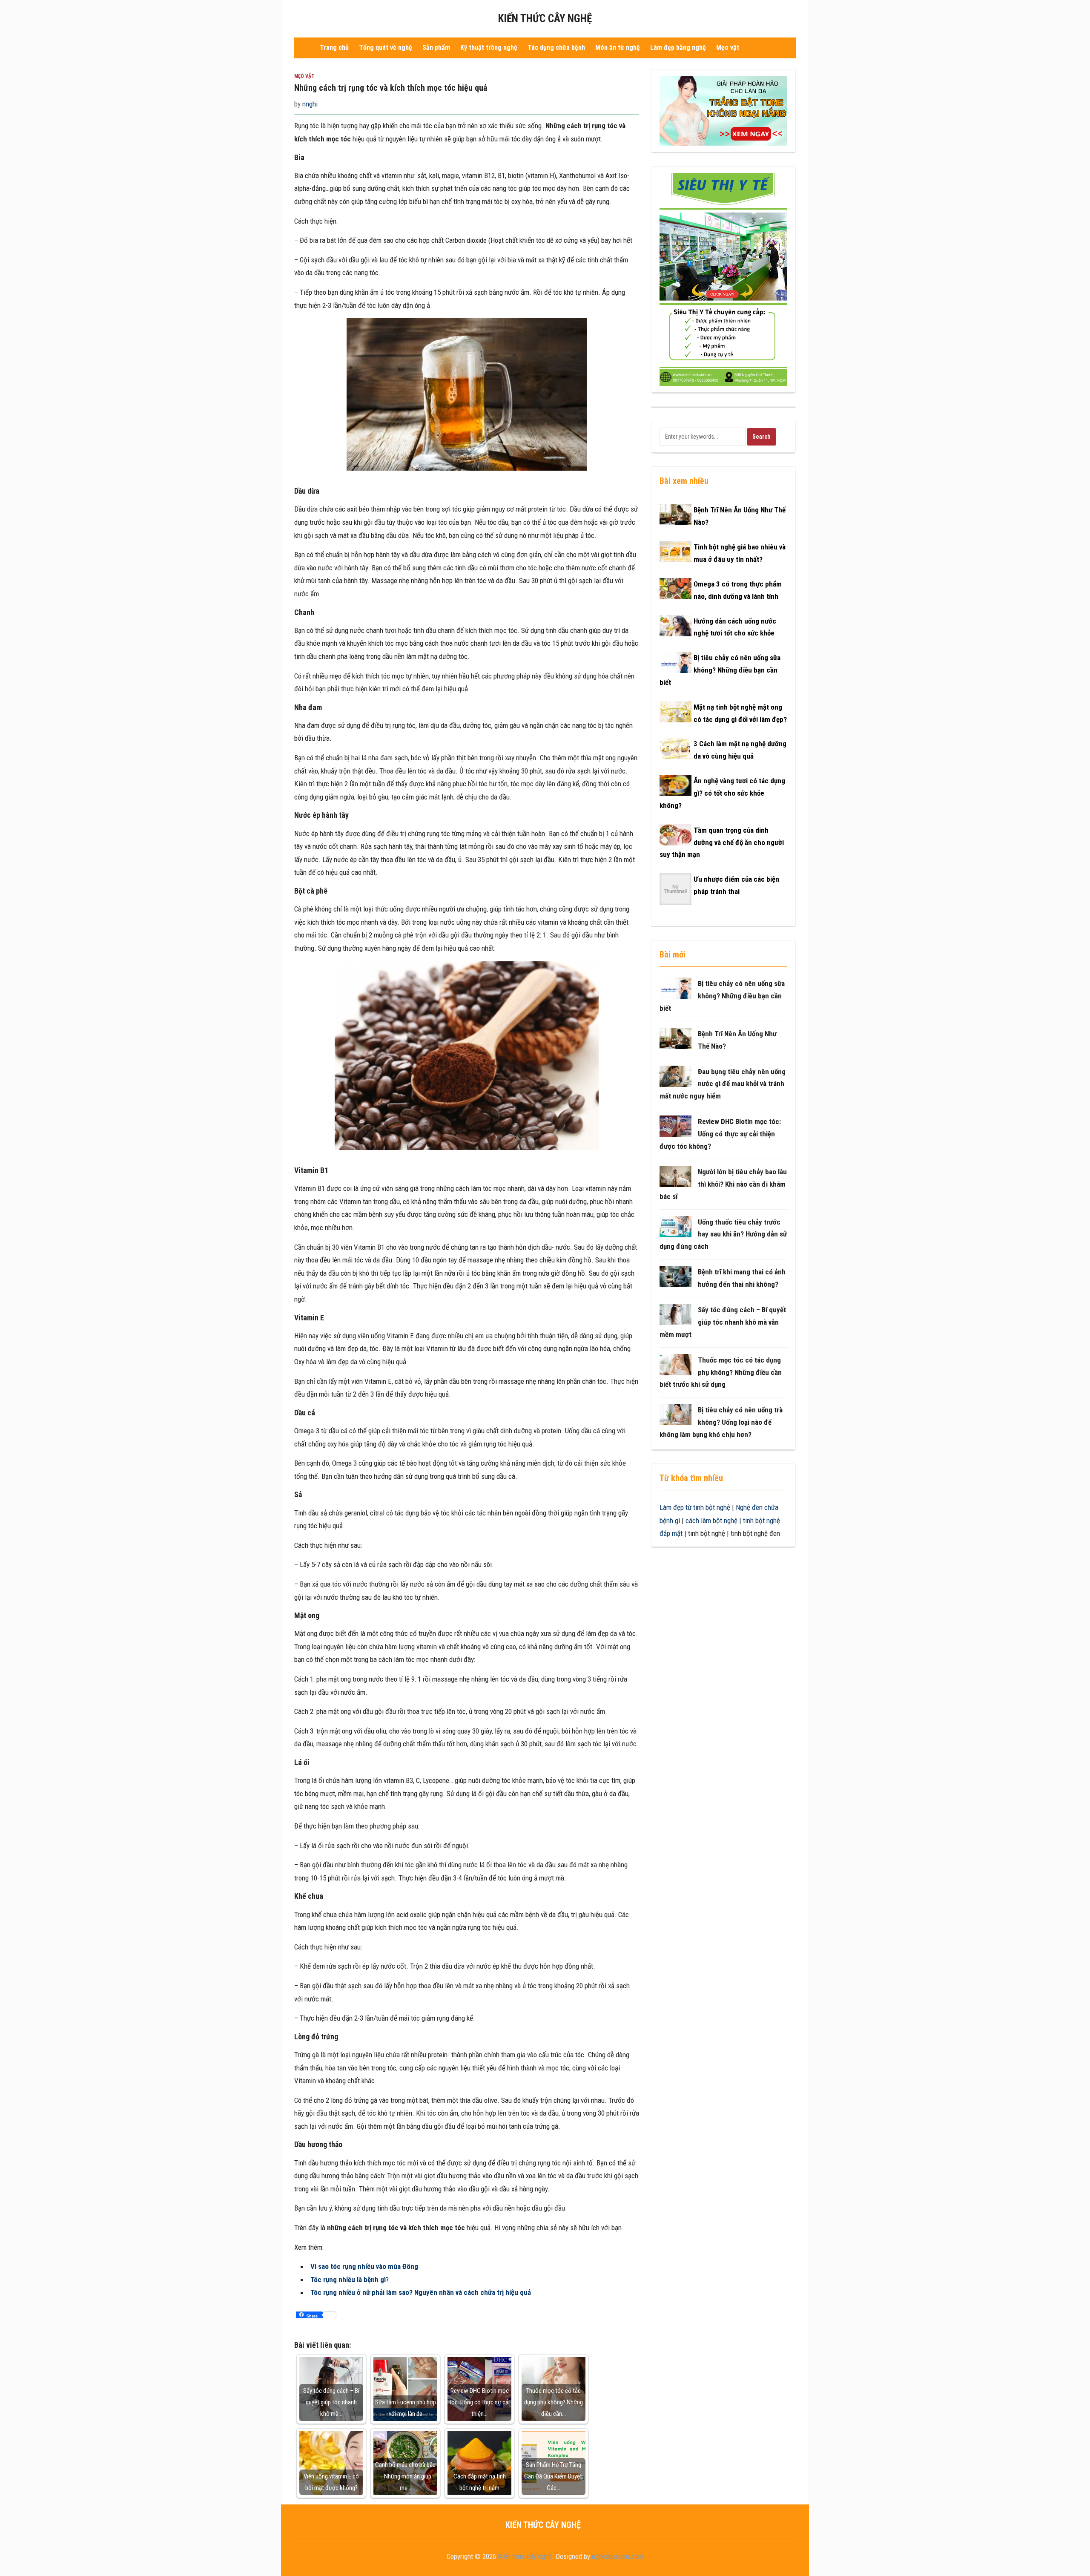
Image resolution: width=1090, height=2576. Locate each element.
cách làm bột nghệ (711, 1521)
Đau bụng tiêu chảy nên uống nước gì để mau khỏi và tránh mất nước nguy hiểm (723, 1084)
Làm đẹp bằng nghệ (678, 47)
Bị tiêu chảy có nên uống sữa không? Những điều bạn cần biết (720, 670)
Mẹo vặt (728, 47)
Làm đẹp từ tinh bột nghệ (695, 1507)
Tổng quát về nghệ (386, 47)
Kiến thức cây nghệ (545, 19)
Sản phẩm (436, 47)
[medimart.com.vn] (723, 279)
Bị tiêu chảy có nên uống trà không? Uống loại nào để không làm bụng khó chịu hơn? (721, 1422)
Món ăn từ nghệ (618, 47)
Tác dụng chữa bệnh (556, 47)
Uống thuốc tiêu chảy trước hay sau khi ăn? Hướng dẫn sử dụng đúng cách (723, 1234)
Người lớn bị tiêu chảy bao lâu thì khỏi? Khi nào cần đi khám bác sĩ (723, 1184)
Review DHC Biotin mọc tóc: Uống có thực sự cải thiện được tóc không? (720, 1134)
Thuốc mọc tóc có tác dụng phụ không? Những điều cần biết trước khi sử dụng (721, 1372)
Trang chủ (334, 47)
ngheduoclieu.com (618, 2556)
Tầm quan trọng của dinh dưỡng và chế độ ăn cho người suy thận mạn (722, 842)
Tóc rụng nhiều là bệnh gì (348, 2280)
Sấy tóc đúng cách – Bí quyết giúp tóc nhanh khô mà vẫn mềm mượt (723, 1322)
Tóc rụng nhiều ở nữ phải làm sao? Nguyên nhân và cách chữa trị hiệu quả (421, 2292)
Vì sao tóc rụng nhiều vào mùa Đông (364, 2266)
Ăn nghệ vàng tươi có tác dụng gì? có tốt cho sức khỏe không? (722, 793)
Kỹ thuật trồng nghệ (489, 47)
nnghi (310, 104)
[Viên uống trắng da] (723, 110)
